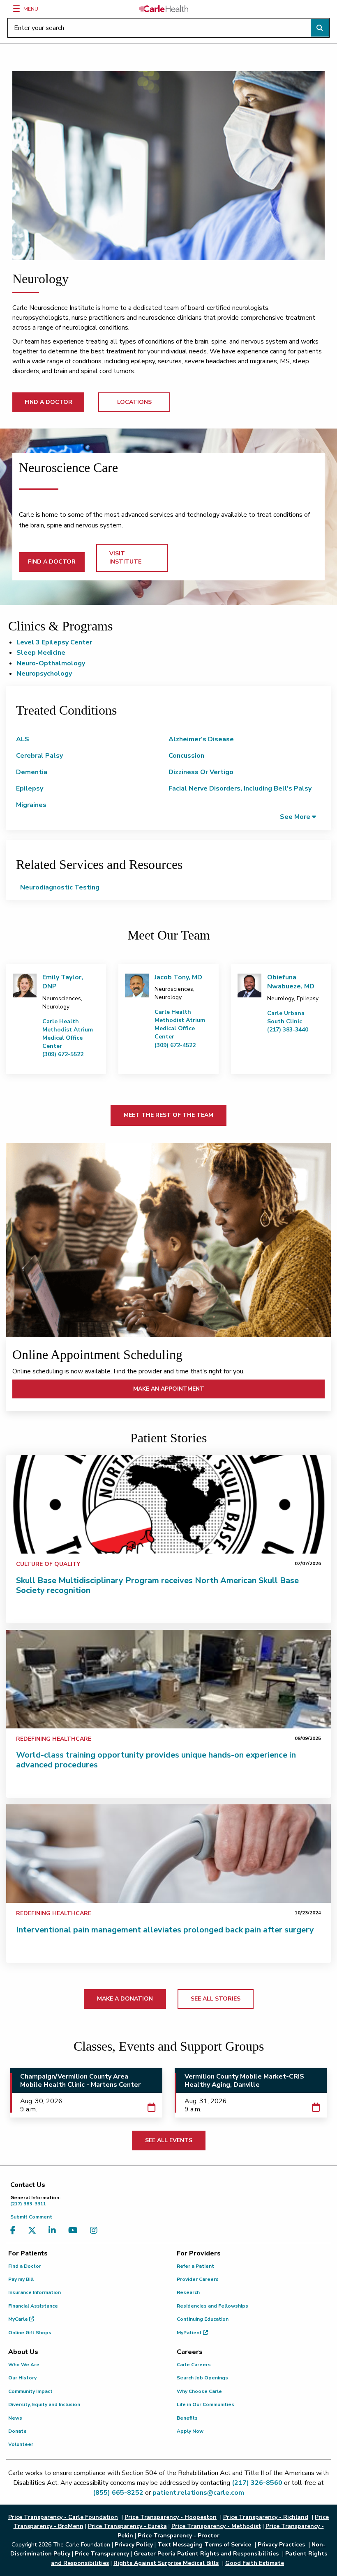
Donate (17, 2431)
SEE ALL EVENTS (169, 2140)
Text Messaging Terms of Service (204, 2545)
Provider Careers (198, 2279)
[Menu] (16, 9)
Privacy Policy (134, 2545)
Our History (22, 2378)
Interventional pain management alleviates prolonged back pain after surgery (165, 1930)
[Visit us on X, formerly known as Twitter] (34, 2231)
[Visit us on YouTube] (75, 2231)
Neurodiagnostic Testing (60, 887)
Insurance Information (35, 2292)
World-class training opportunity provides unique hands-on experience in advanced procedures (156, 1760)
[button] (298, 817)
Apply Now (190, 2431)
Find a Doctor (25, 2266)
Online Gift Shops (30, 2333)
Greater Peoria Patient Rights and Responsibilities (206, 2554)
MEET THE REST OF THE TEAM (168, 1115)
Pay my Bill (21, 2279)
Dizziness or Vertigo (201, 772)
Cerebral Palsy (39, 756)
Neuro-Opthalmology (51, 663)
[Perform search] (320, 28)
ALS (23, 739)
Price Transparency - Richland (266, 2517)
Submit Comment (31, 2217)
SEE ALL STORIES (216, 1999)
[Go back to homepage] (164, 9)
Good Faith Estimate (255, 2563)
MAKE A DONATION (125, 1999)
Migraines (31, 805)
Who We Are (24, 2365)
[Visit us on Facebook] (15, 2231)
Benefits (187, 2418)
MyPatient (190, 2333)
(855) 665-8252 (118, 2493)
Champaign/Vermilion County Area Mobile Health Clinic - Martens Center (80, 2081)
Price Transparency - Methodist (216, 2526)
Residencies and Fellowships (212, 2306)
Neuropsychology (44, 674)
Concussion (186, 756)
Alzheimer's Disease (201, 739)
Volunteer (21, 2444)
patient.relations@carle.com (198, 2493)
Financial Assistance (33, 2306)
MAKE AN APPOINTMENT (169, 1389)
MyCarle (19, 2319)
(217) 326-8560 (257, 2483)
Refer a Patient (195, 2266)
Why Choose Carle (199, 2391)
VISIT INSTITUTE (125, 558)
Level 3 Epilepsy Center (54, 642)
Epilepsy (30, 788)
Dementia (32, 772)
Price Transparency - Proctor (179, 2536)
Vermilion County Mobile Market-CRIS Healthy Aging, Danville (244, 2081)
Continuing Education (203, 2319)
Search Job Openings (202, 2378)
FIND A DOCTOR (48, 402)
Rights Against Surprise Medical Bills (166, 2563)
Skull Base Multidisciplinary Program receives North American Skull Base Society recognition (157, 1585)
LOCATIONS (134, 402)
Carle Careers (194, 2365)
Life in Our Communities (205, 2404)
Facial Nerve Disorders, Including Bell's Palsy (240, 788)
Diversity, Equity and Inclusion (44, 2404)
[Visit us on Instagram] (96, 2231)
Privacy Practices (281, 2545)
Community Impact (30, 2391)
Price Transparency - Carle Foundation (63, 2517)
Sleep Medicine (41, 653)
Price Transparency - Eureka (127, 2526)
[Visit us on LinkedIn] (54, 2231)
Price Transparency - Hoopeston (171, 2517)
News (15, 2418)
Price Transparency (102, 2554)
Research (188, 2292)
